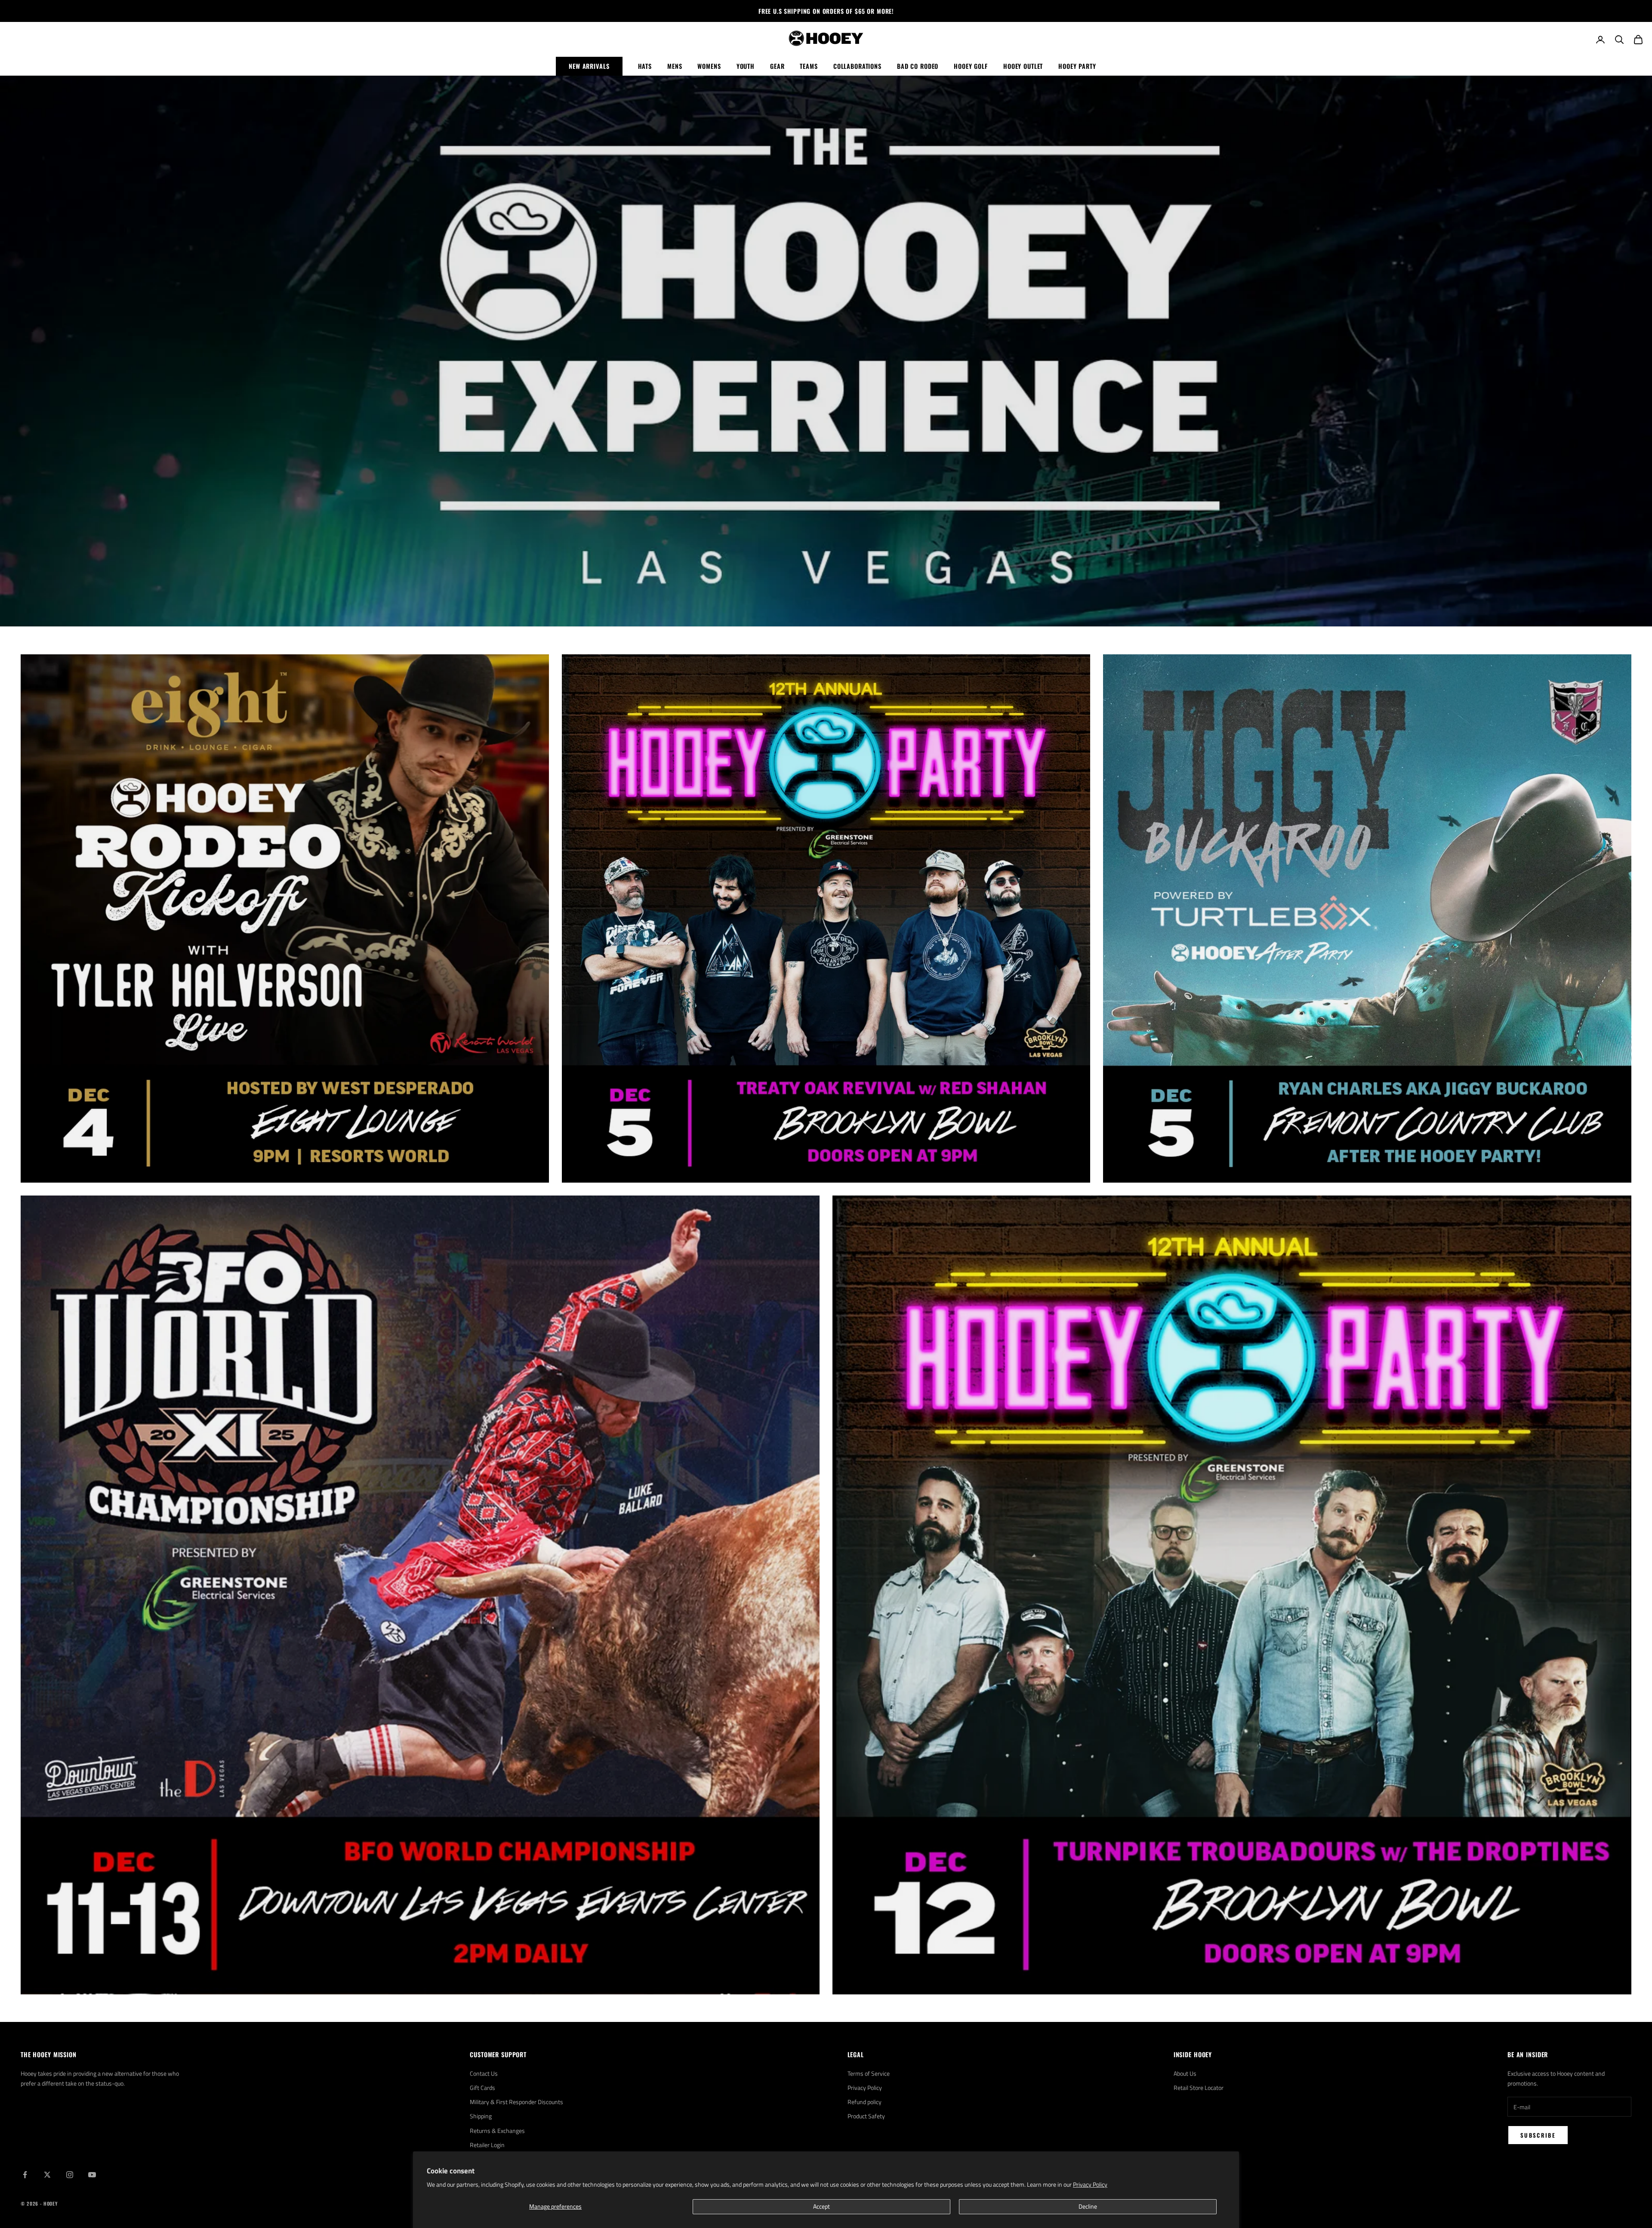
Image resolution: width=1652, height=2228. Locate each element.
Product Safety (866, 2116)
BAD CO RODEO (918, 66)
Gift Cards (482, 2088)
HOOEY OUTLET (1023, 66)
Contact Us (484, 2073)
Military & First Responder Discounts (516, 2102)
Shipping (481, 2116)
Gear (777, 66)
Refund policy (865, 2102)
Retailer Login (487, 2145)
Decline (1088, 2206)
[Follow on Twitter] (47, 2175)
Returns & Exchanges (497, 2131)
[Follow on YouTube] (92, 2175)
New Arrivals (589, 66)
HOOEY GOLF (971, 66)
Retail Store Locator (1199, 2088)
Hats (645, 66)
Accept (821, 2206)
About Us (1185, 2073)
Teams (809, 66)
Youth (746, 66)
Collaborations (857, 66)
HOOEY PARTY (1077, 66)
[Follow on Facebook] (25, 2175)
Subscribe (1538, 2135)
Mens (675, 66)
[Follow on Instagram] (70, 2175)
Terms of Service (869, 2073)
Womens (709, 66)
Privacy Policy (1090, 2184)
